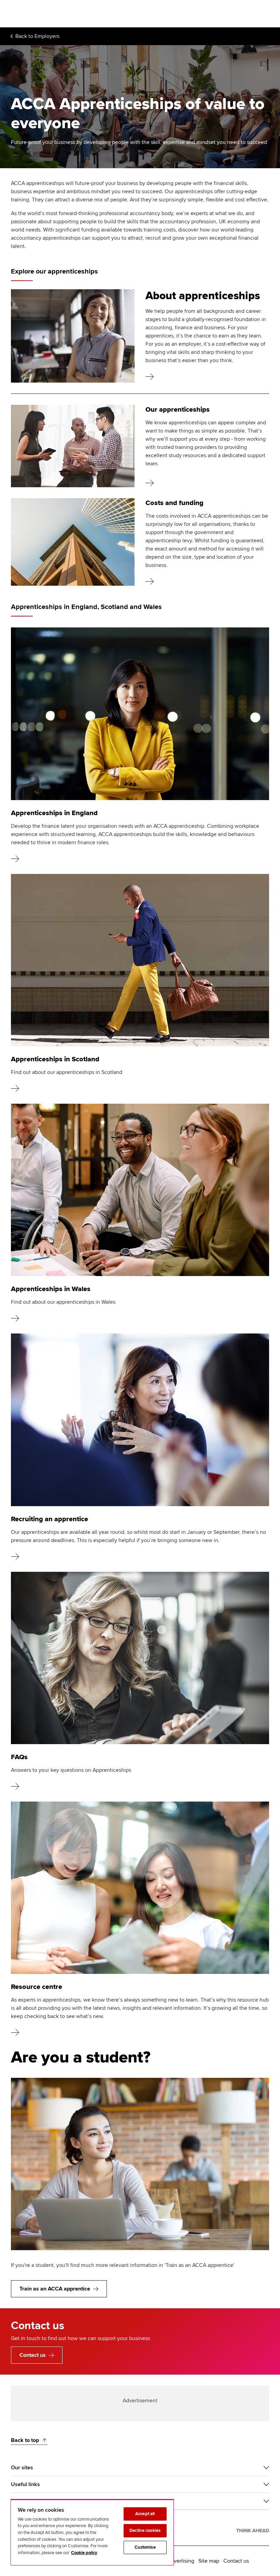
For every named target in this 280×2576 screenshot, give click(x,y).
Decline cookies (145, 2531)
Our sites (22, 2468)
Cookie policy (84, 2553)
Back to (37, 36)
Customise (145, 2547)
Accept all (145, 2514)
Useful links (25, 2484)
